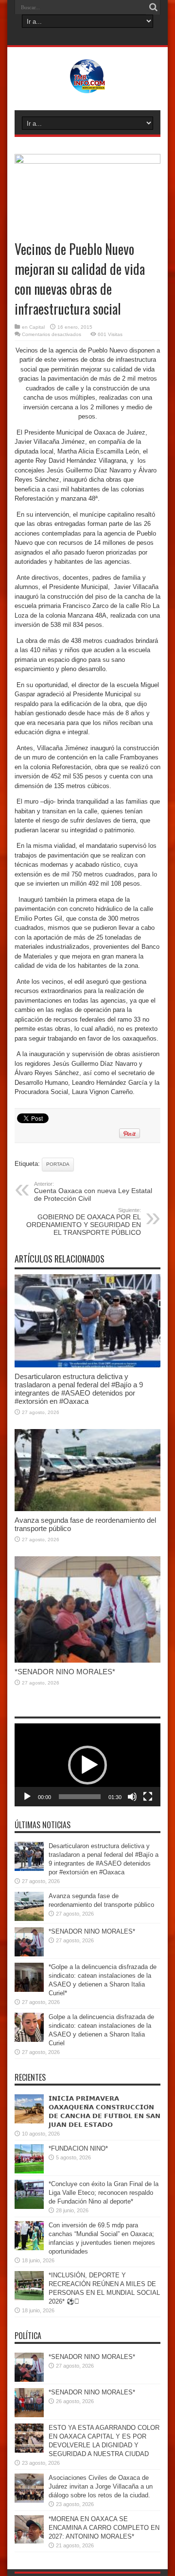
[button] (87, 1765)
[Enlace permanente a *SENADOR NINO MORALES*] (87, 1660)
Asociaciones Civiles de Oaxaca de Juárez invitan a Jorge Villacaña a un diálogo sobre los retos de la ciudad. (101, 2486)
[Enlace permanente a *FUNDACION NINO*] (29, 2171)
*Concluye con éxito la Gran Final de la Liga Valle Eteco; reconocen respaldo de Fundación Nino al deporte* (104, 2193)
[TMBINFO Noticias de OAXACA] (88, 86)
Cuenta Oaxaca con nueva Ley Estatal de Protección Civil (93, 1192)
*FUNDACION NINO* (78, 2148)
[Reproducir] (27, 1797)
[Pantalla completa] (148, 1797)
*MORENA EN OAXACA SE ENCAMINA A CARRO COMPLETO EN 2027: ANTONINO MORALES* (104, 2528)
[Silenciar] (132, 1797)
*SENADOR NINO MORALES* (65, 1672)
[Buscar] (153, 7)
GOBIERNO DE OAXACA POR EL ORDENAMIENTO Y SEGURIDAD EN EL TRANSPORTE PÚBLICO (84, 1222)
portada (58, 1164)
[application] (87, 1765)
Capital (37, 327)
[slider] (80, 1797)
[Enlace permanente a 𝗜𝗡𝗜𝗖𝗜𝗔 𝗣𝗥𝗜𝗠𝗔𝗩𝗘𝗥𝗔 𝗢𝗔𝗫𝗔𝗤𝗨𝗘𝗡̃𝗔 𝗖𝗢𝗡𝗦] (29, 2121)
